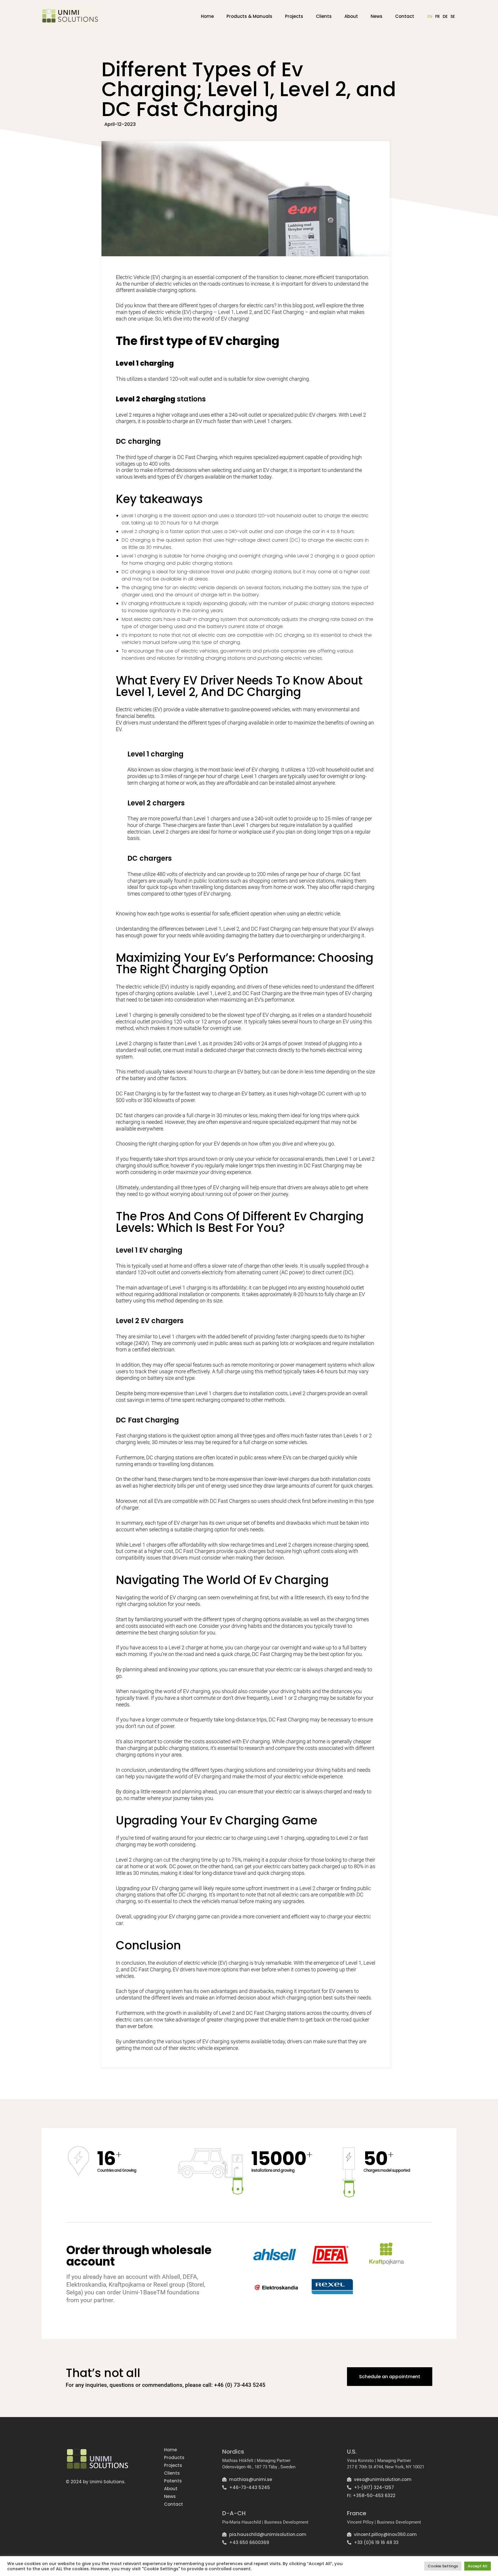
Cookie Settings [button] (443, 2566)
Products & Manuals (249, 16)
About (351, 16)
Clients (324, 16)
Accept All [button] (478, 2566)
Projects (294, 16)
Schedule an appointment (390, 2377)
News (377, 16)
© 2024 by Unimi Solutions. (96, 2482)
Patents (173, 2481)
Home (207, 16)
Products (174, 2458)
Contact (405, 16)
